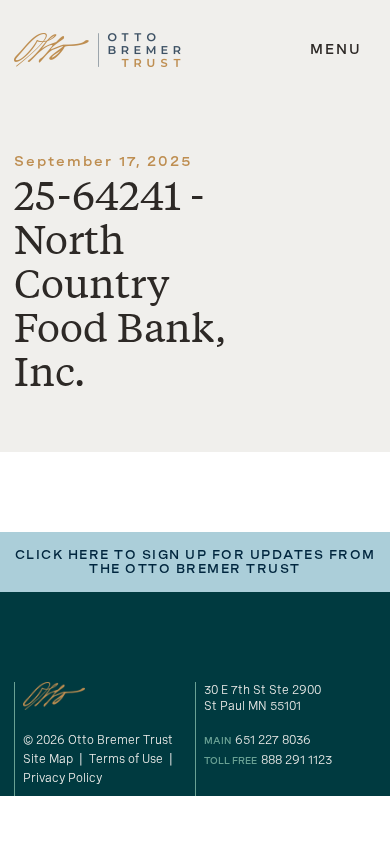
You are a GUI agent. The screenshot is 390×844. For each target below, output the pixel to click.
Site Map (48, 759)
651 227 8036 (273, 740)
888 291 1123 (296, 760)
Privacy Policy (62, 778)
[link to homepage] (97, 50)
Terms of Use (126, 759)
